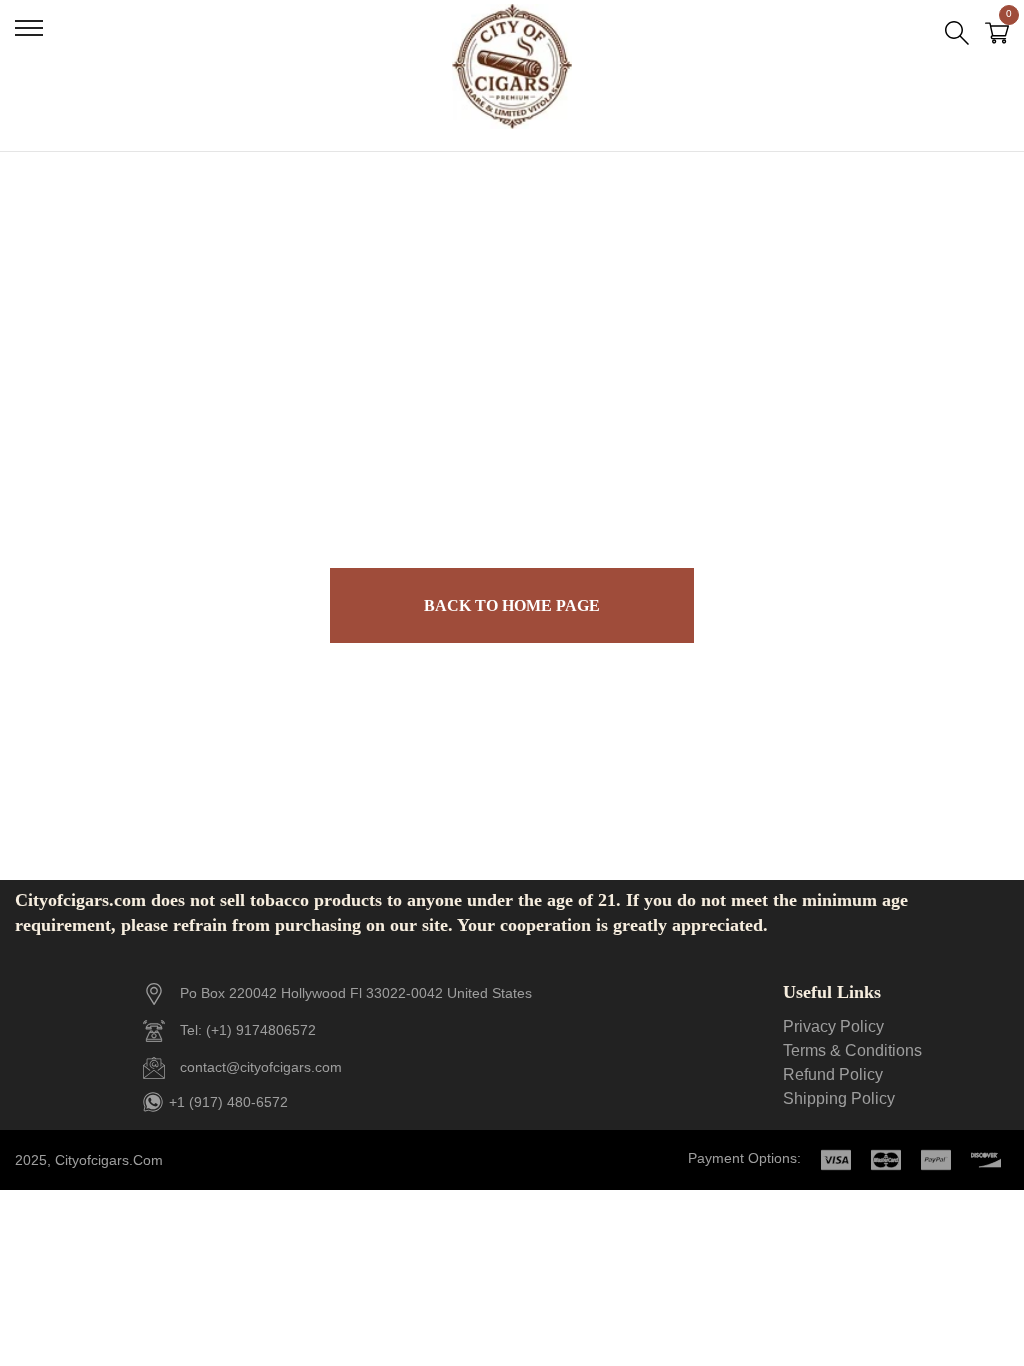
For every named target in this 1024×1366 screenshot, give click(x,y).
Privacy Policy (833, 1026)
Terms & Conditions (852, 1050)
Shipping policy (839, 1098)
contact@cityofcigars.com (261, 1067)
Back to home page (512, 605)
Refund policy (833, 1074)
